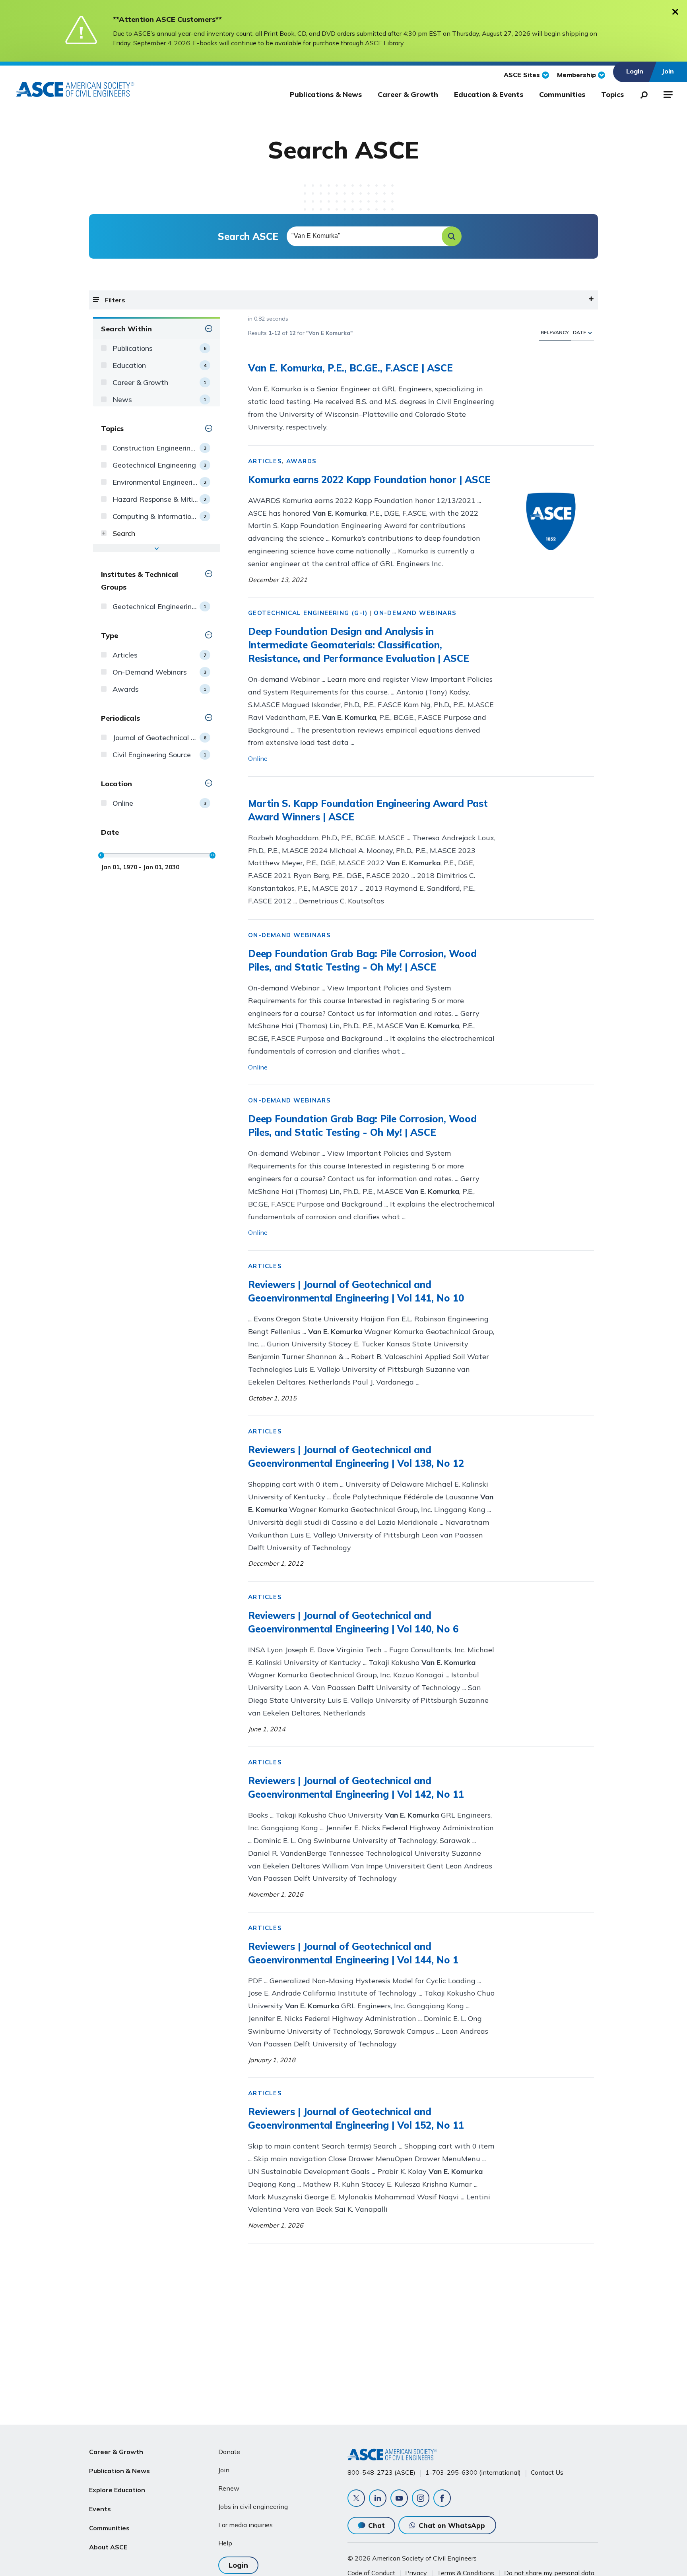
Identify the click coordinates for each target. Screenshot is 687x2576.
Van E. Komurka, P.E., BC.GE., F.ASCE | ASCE (350, 368)
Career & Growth (408, 94)
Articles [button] (265, 461)
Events (100, 2509)
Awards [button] (301, 461)
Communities (562, 94)
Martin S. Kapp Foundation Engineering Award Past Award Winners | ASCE (368, 810)
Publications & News (326, 94)
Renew (229, 2488)
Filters (115, 300)
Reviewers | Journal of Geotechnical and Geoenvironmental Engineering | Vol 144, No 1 (353, 1953)
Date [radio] (579, 332)
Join (224, 2470)
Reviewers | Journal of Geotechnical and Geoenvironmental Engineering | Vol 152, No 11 (356, 2118)
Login (238, 2565)
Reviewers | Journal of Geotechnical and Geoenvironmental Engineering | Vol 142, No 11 (356, 1787)
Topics (612, 94)
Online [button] (258, 758)
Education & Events (489, 94)
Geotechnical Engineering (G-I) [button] (308, 613)
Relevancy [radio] (555, 332)
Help (225, 2543)
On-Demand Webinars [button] (415, 613)
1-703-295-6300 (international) (473, 2472)
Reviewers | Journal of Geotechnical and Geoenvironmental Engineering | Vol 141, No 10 (356, 1291)
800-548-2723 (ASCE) (381, 2472)
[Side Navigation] (667, 93)
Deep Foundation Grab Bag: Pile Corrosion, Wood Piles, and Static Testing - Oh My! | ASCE (362, 960)
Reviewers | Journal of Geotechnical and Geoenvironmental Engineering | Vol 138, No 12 (356, 1456)
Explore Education (117, 2490)
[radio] (590, 332)
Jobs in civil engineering (253, 2506)
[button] (452, 236)
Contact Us (547, 2472)
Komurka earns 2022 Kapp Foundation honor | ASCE (369, 480)
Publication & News (119, 2471)
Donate (229, 2452)
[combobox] (374, 236)
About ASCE (108, 2547)
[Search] (642, 93)
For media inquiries (245, 2525)
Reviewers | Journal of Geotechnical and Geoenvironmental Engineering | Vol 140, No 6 (353, 1622)
